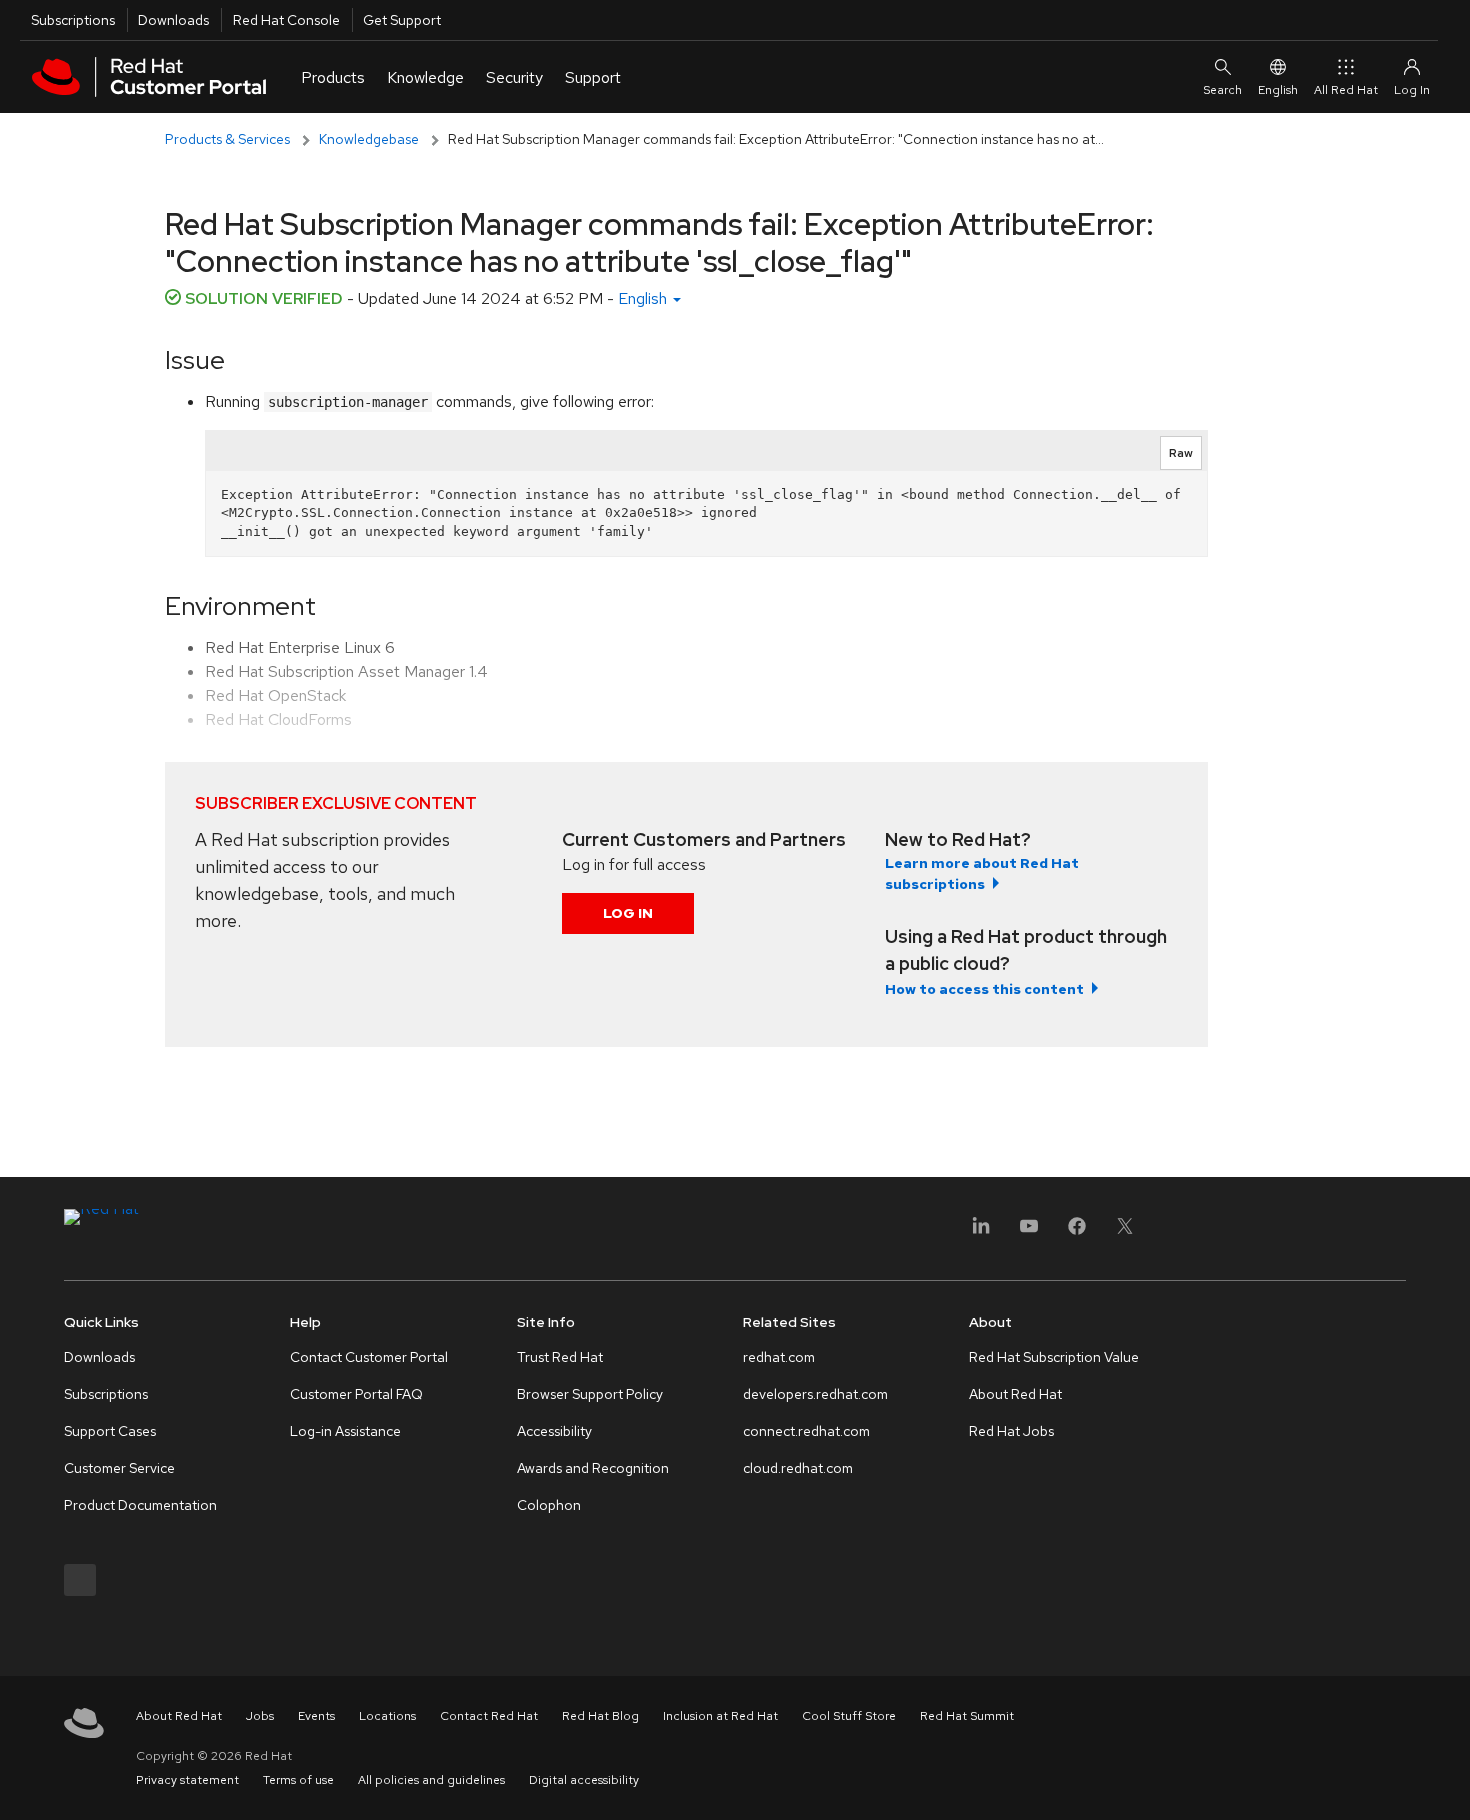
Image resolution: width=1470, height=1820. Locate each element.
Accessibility (554, 1431)
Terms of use (298, 1780)
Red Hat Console (286, 20)
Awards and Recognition (593, 1468)
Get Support (402, 20)
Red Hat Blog (600, 1716)
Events (316, 1716)
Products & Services (227, 139)
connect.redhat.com (806, 1431)
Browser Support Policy (590, 1394)
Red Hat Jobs (1011, 1431)
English (1278, 90)
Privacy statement (187, 1780)
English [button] (644, 298)
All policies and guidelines (431, 1780)
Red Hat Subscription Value (1054, 1357)
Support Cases (110, 1431)
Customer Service (119, 1468)
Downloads (173, 20)
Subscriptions (73, 20)
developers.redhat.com (815, 1394)
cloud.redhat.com (798, 1468)
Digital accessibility (584, 1780)
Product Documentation (140, 1505)
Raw (1181, 453)
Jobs (260, 1716)
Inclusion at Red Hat (720, 1716)
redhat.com (779, 1357)
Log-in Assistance (345, 1431)
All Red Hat (1346, 90)
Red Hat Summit (967, 1716)
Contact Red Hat (489, 1716)
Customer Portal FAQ (356, 1394)
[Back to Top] (1448, 1783)
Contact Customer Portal (369, 1357)
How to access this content (984, 989)
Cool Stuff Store (849, 1716)
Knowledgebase (369, 139)
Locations (387, 1716)
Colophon (549, 1505)
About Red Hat (1015, 1394)
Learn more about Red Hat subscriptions (982, 873)
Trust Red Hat (560, 1357)
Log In (628, 913)
